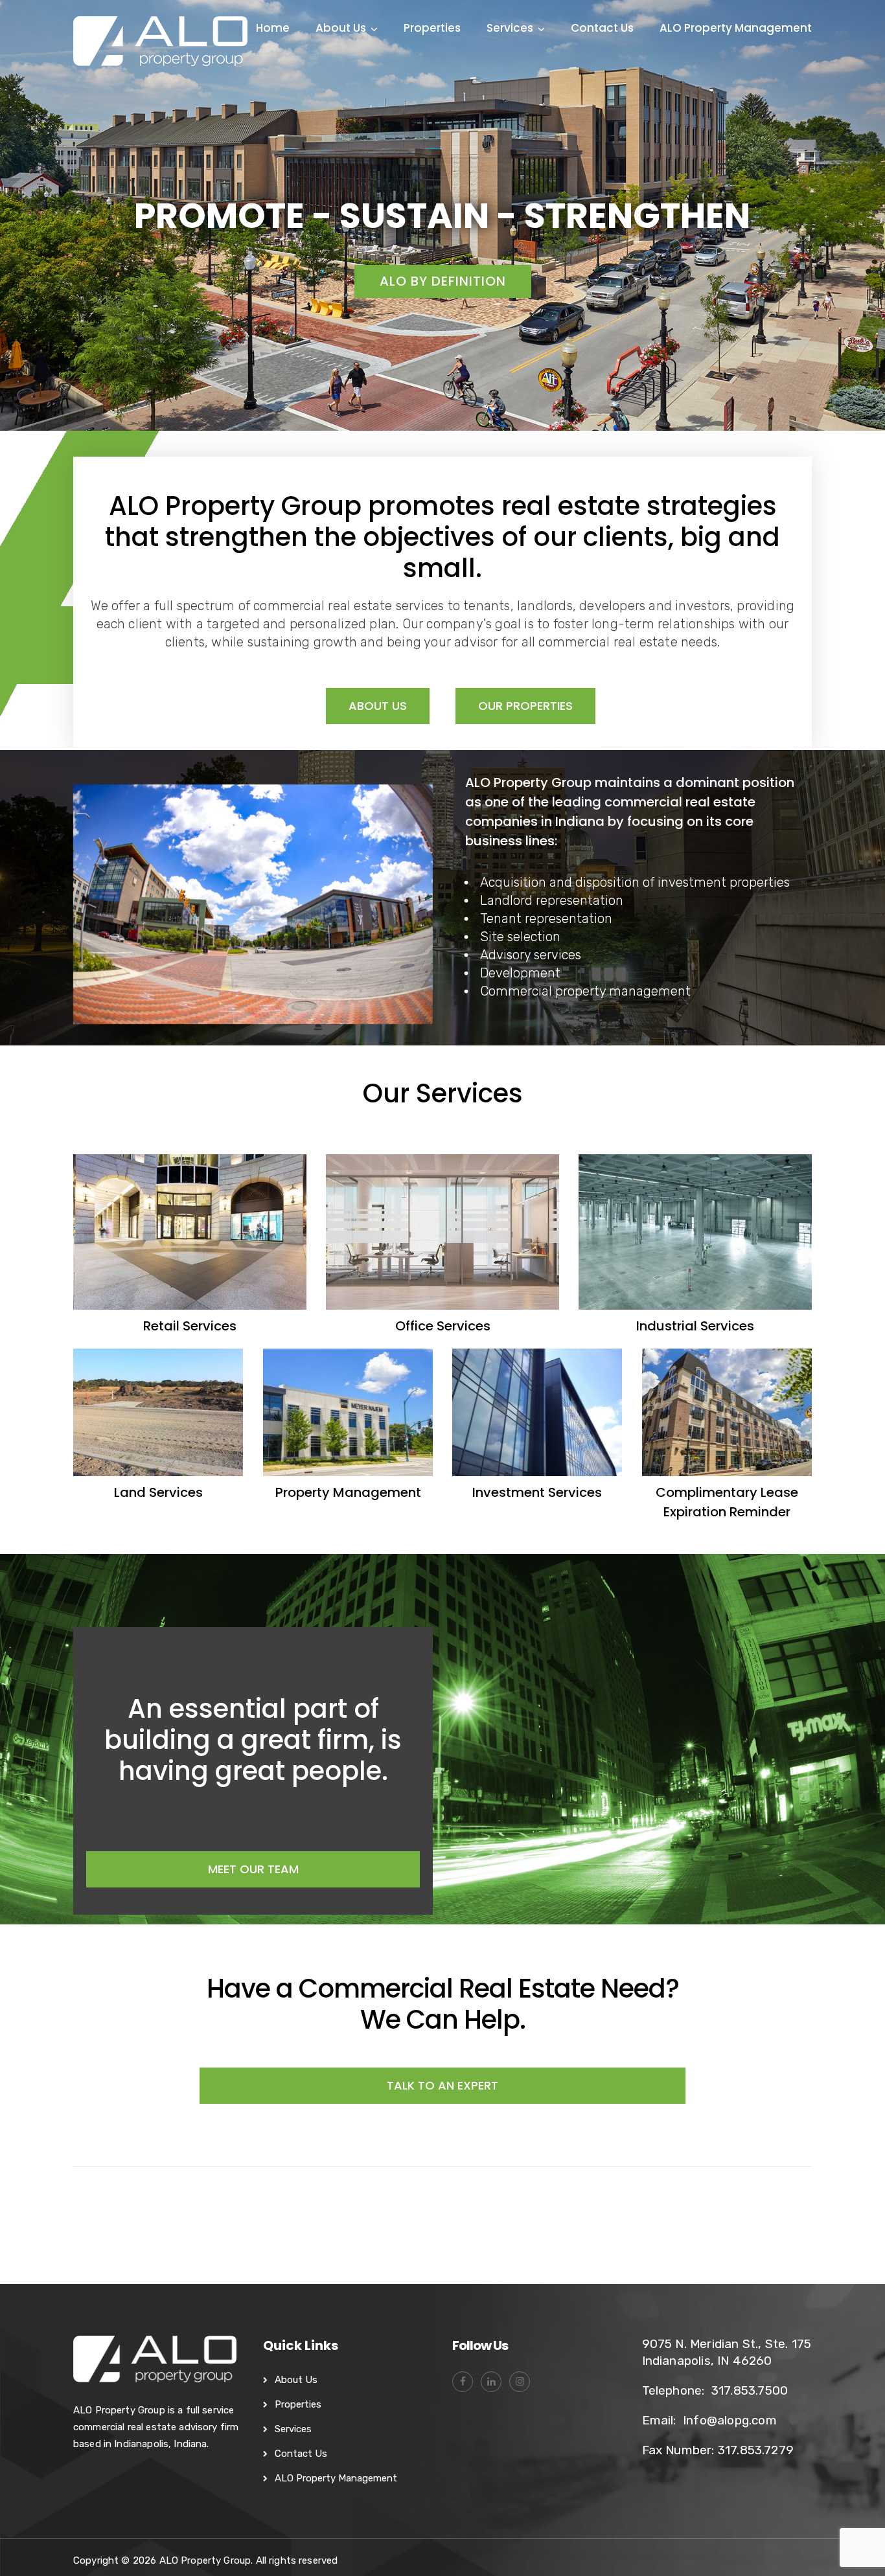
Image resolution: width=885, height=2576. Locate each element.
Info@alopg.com (730, 2420)
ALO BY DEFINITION (443, 281)
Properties (432, 28)
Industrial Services (695, 1326)
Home (273, 28)
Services (510, 28)
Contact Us (602, 28)
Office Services (443, 1326)
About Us (341, 28)
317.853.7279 (756, 2450)
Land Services (158, 1492)
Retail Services (190, 1326)
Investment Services (537, 1492)
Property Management (348, 1492)
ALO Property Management (736, 28)
